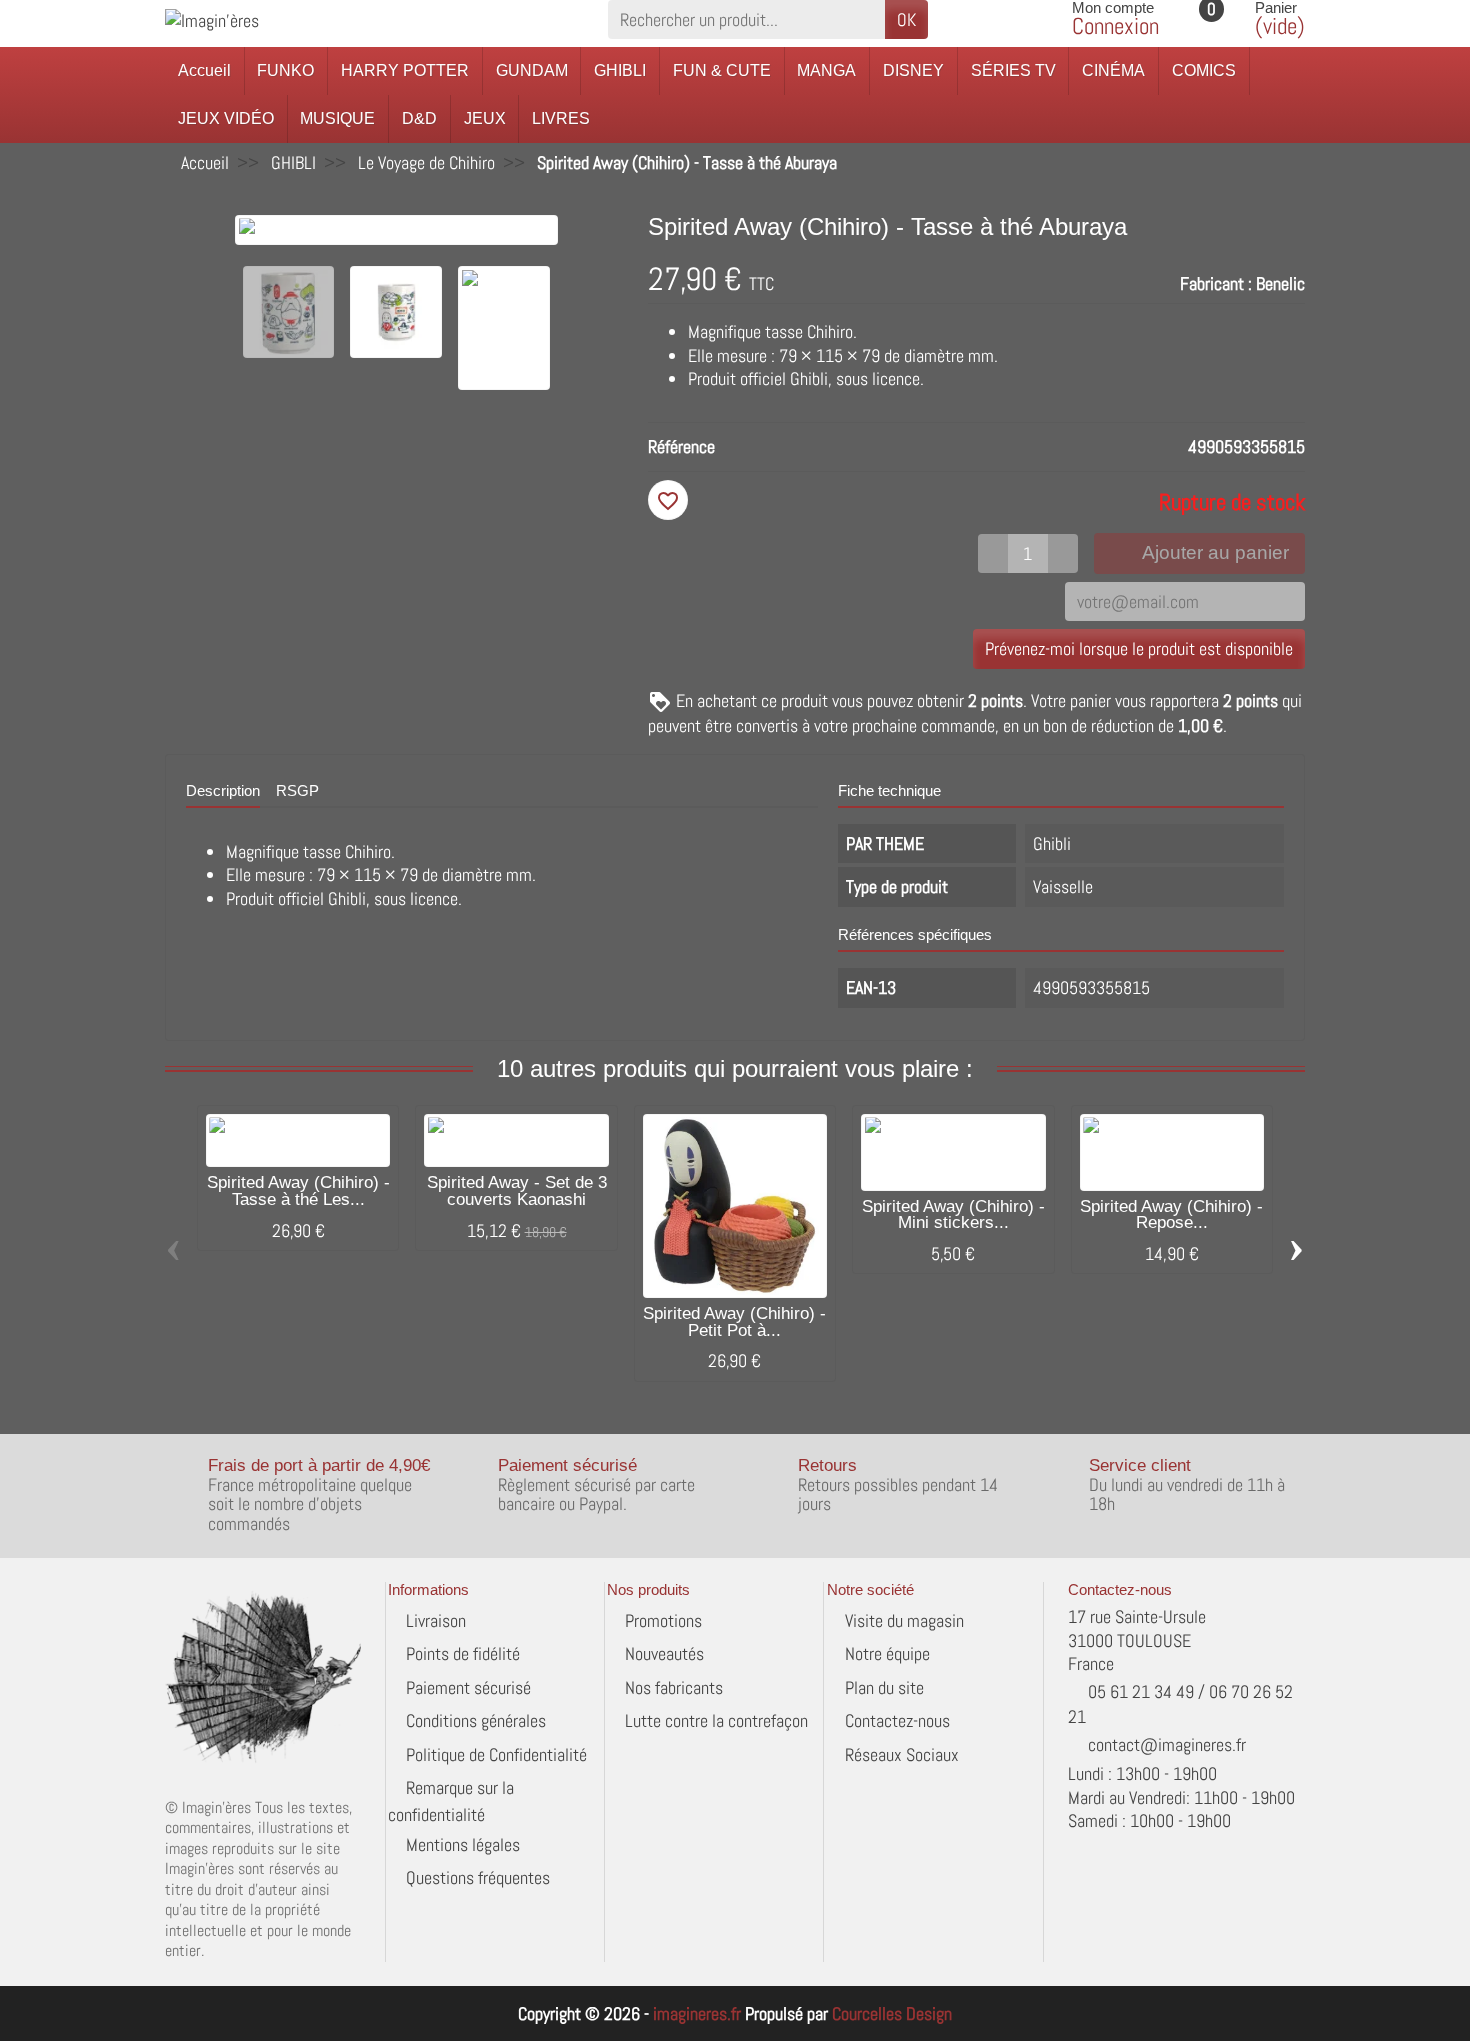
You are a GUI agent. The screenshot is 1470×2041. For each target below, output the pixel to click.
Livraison (436, 1620)
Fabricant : (1216, 283)
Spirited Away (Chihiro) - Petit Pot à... (734, 1322)
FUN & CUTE (722, 70)
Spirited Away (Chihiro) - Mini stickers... (953, 1215)
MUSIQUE (337, 118)
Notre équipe (887, 1653)
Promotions (663, 1620)
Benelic (1280, 283)
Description (223, 790)
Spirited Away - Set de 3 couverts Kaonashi (517, 1191)
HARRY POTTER (405, 70)
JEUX (485, 118)
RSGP (297, 790)
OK (906, 19)
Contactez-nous (897, 1720)
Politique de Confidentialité (496, 1754)
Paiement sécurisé (468, 1687)
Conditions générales (476, 1720)
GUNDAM (532, 70)
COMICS (1204, 70)
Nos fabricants (674, 1687)
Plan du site (884, 1687)
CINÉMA (1113, 70)
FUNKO (285, 70)
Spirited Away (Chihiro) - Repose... (1171, 1215)
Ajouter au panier (1215, 552)
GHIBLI (620, 70)
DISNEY (913, 70)
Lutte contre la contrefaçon (716, 1720)
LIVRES (561, 118)
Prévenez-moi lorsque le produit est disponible (1139, 648)
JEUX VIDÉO (226, 118)
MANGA (826, 70)
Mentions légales (463, 1844)
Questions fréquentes (478, 1877)
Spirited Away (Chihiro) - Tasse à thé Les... (298, 1191)
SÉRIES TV (1013, 70)
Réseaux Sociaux (902, 1754)
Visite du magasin (904, 1620)
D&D (419, 118)
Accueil (204, 70)
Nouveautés (664, 1653)
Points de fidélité (463, 1653)
